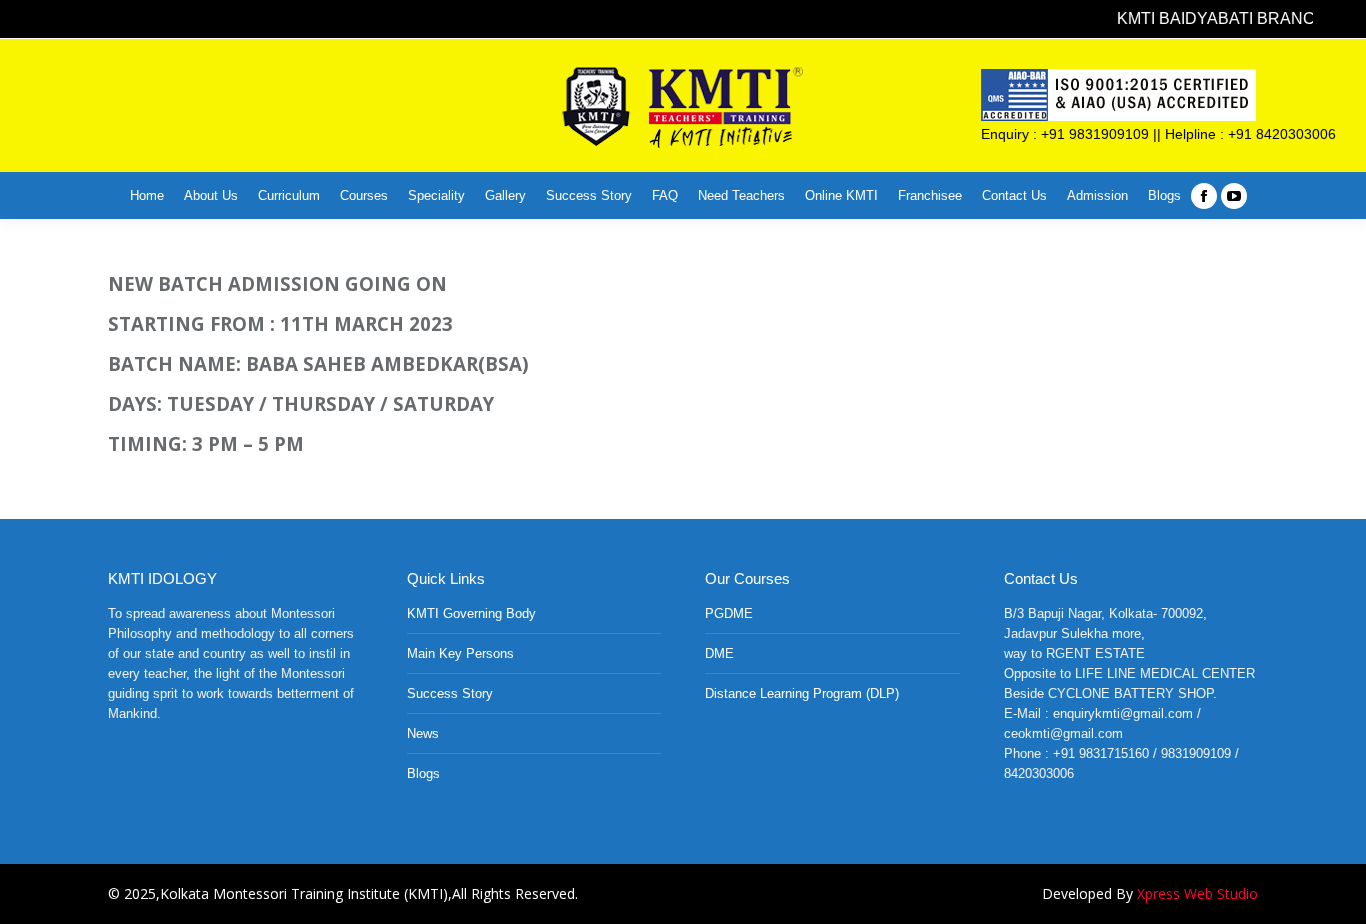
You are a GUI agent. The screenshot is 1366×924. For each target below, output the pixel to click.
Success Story (450, 693)
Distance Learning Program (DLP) (802, 693)
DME (719, 653)
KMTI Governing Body (471, 613)
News (423, 733)
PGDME (729, 613)
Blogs (423, 773)
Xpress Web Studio (1197, 893)
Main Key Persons (460, 653)
